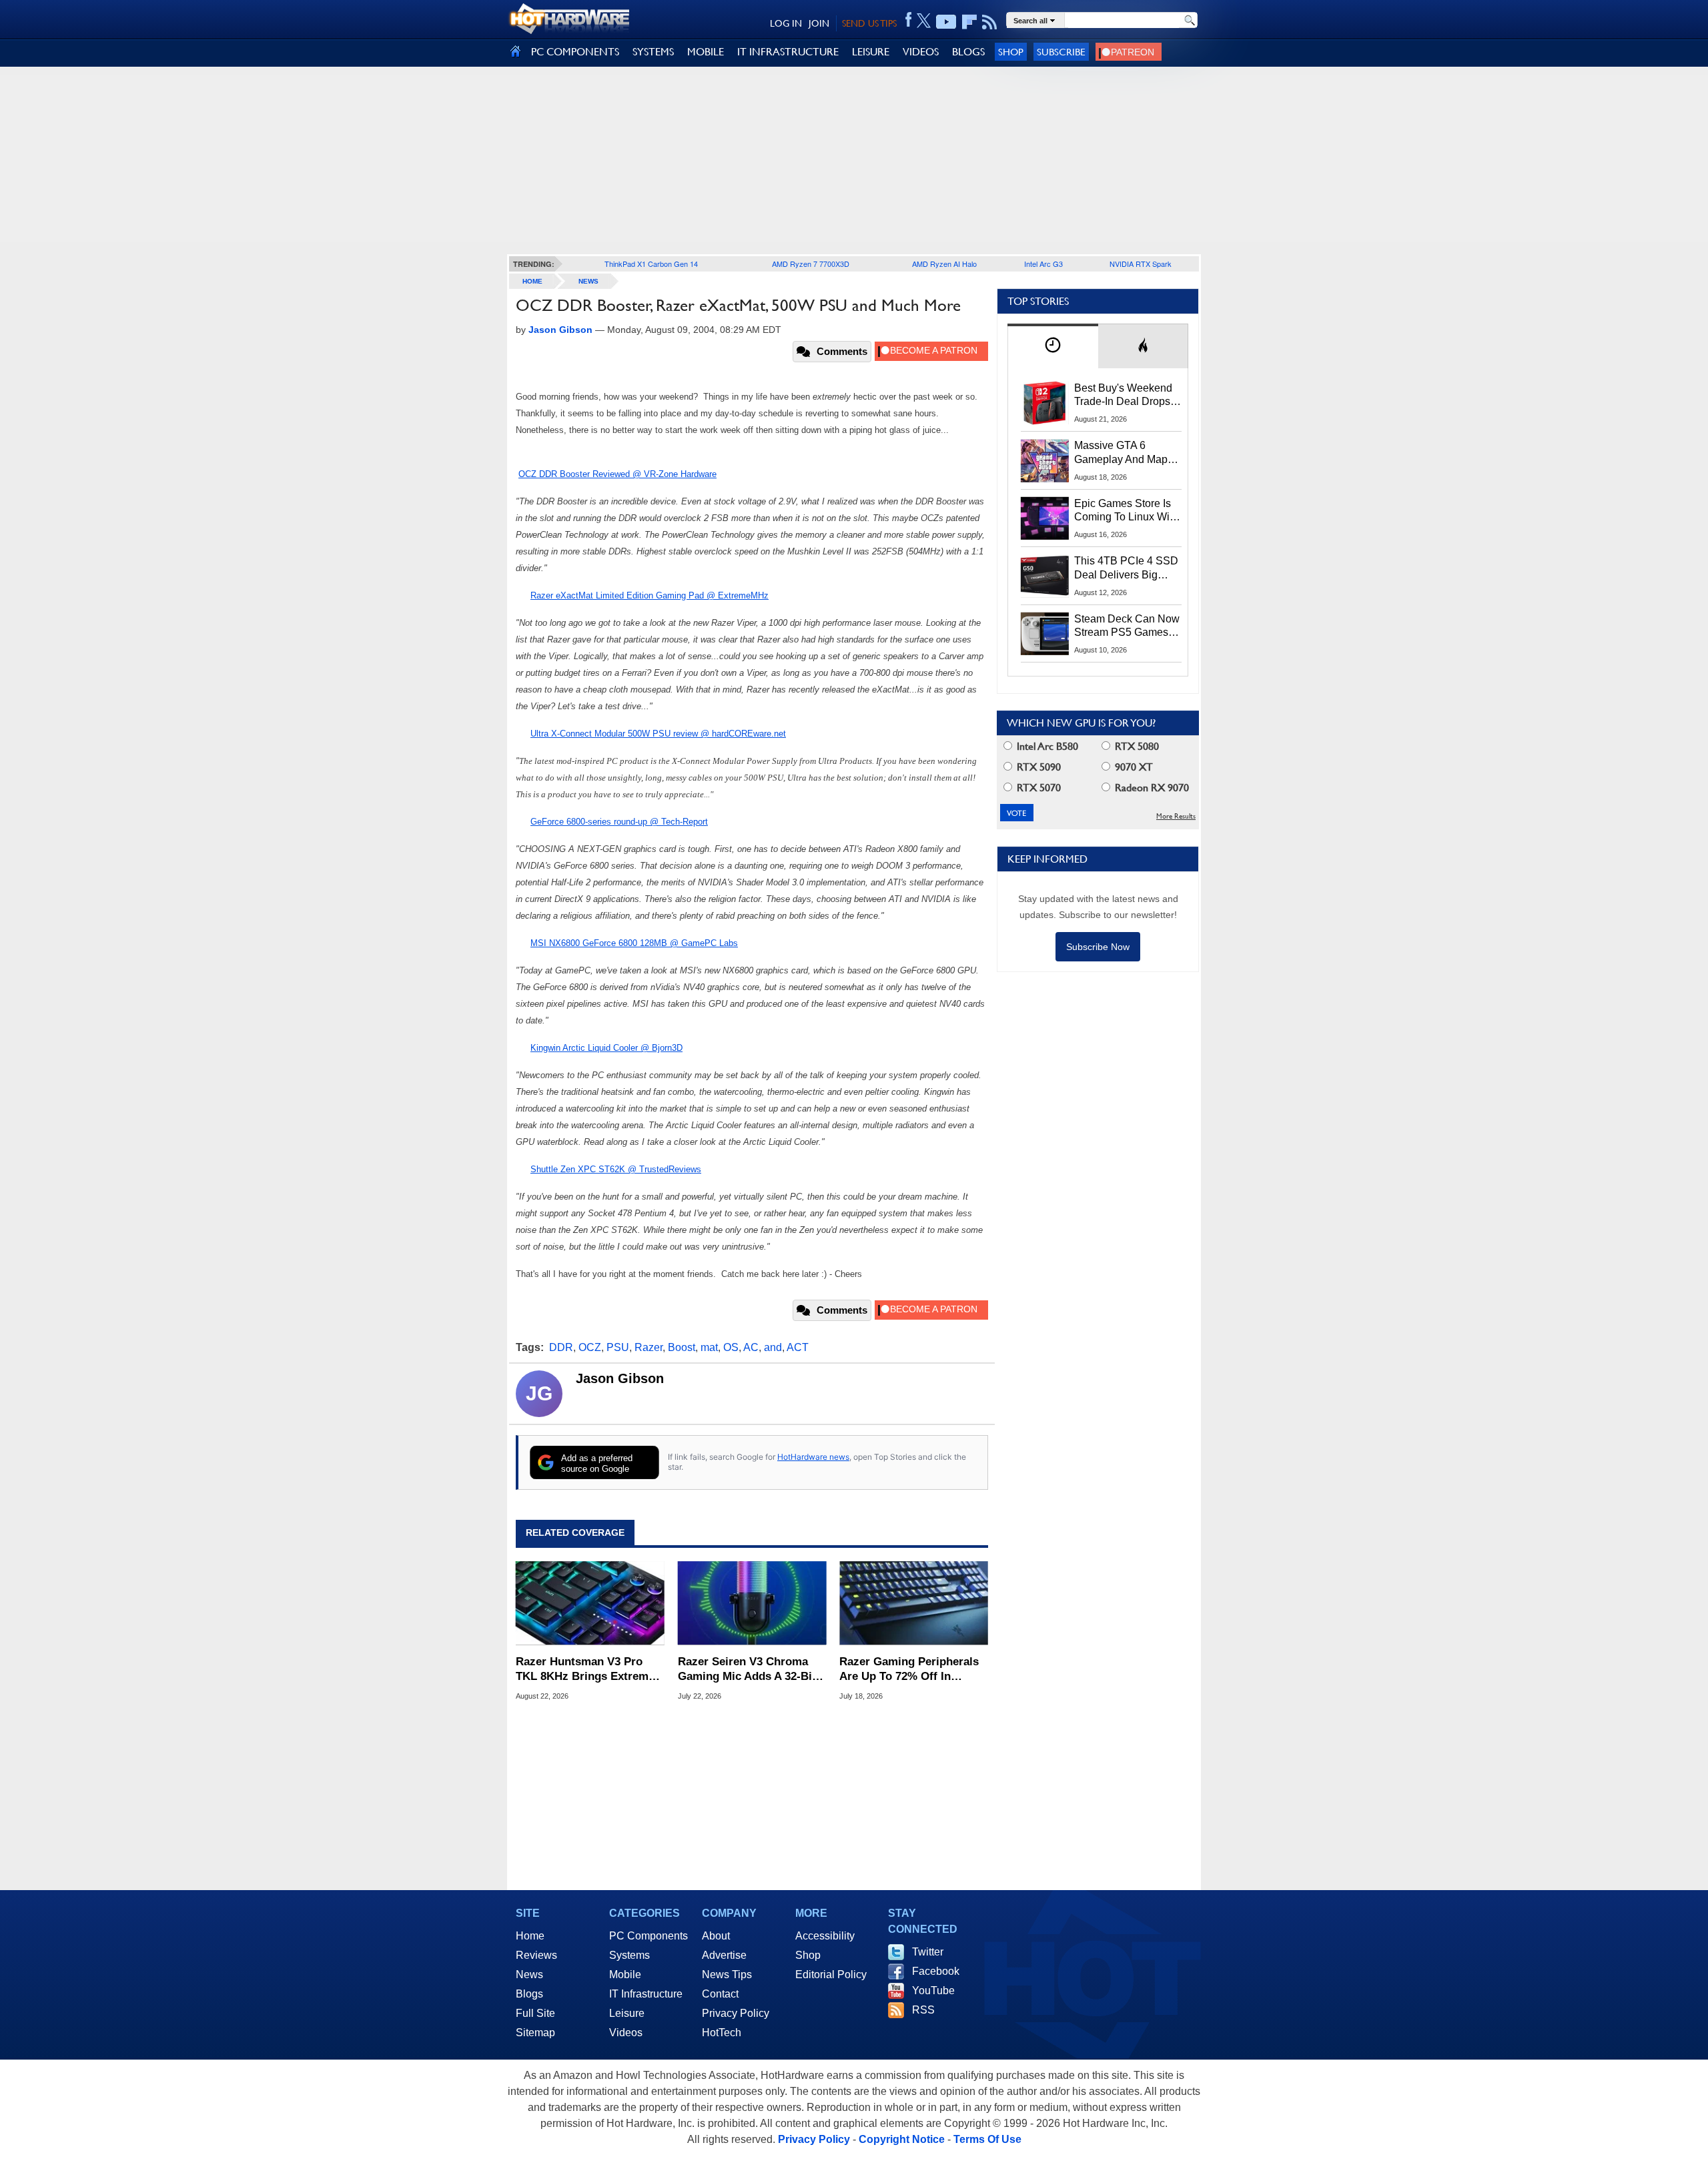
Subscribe (1061, 52)
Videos (626, 2033)
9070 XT (1133, 767)
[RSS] (990, 22)
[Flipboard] (969, 22)
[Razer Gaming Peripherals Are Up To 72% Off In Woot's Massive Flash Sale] (914, 1603)
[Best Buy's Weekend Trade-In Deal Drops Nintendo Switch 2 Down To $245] (1045, 403)
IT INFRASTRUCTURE (788, 52)
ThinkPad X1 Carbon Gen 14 (651, 264)
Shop (1011, 52)
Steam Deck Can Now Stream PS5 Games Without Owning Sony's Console (1127, 626)
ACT (798, 1347)
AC (751, 1347)
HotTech (722, 2033)
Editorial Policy (831, 1975)
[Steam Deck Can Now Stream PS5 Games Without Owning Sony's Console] (1045, 634)
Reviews (536, 1955)
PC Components (649, 1936)
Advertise (724, 1955)
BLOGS (968, 52)
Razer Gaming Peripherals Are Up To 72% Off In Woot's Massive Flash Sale (910, 1670)
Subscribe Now (1098, 947)
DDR (561, 1347)
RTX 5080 (1136, 746)
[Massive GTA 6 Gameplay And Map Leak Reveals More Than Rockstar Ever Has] (1045, 460)
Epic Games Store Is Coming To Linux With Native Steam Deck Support (1126, 511)
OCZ (590, 1347)
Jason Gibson (620, 1378)
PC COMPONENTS (575, 52)
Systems (629, 1955)
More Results (1176, 816)
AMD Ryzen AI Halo (944, 264)
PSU (618, 1347)
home (532, 281)
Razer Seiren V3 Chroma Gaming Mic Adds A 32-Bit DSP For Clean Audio (747, 1670)
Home (530, 1936)
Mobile (625, 1975)
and (773, 1347)
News (588, 281)
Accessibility (825, 1936)
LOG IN (786, 23)
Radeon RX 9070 (1151, 788)
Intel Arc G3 (1043, 264)
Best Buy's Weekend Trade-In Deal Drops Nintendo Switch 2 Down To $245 (1123, 396)
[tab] (1053, 346)
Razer (649, 1347)
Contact (720, 1994)
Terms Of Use (987, 2139)
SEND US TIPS (869, 23)
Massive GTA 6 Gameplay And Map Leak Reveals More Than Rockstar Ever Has (1121, 453)
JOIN (819, 23)
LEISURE (871, 52)
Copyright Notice (902, 2139)
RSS (923, 2010)
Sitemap (535, 2033)
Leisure (627, 2013)
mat (709, 1347)
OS (731, 1347)
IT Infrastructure (646, 1994)
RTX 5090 (1037, 767)
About (716, 1936)
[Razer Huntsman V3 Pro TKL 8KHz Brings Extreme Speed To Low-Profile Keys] (590, 1603)
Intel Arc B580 (1046, 746)
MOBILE (706, 52)
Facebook (936, 1971)
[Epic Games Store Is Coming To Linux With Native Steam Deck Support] (1045, 518)
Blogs (529, 1994)
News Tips (727, 1975)
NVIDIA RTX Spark (1141, 264)
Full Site (535, 2013)
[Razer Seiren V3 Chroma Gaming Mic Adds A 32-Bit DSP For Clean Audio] (752, 1603)
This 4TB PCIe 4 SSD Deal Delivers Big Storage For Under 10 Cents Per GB (1126, 568)
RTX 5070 (1037, 788)
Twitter (928, 1952)
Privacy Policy (736, 2013)
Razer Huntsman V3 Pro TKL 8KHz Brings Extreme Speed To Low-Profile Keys (587, 1670)
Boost (682, 1347)
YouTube (933, 1991)
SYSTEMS (653, 52)
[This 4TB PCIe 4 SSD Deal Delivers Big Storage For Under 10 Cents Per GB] (1045, 576)
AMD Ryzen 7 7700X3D (811, 264)
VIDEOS (921, 52)
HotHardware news (813, 1457)
